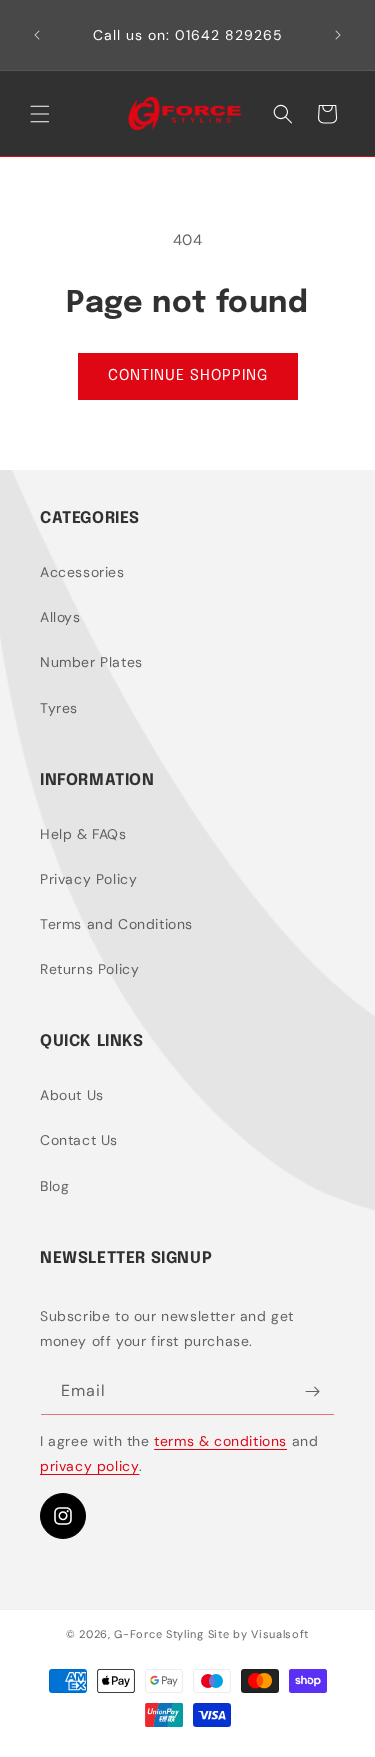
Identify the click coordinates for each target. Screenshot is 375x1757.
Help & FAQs (83, 834)
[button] (40, 114)
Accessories (82, 572)
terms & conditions (220, 1441)
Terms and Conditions (116, 924)
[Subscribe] (312, 1391)
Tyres (59, 708)
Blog (54, 1186)
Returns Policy (89, 969)
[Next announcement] (338, 35)
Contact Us (79, 1140)
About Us (72, 1095)
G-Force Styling (159, 1634)
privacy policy (89, 1466)
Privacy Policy (88, 879)
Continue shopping (188, 376)
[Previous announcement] (37, 35)
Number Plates (91, 662)
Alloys (60, 617)
